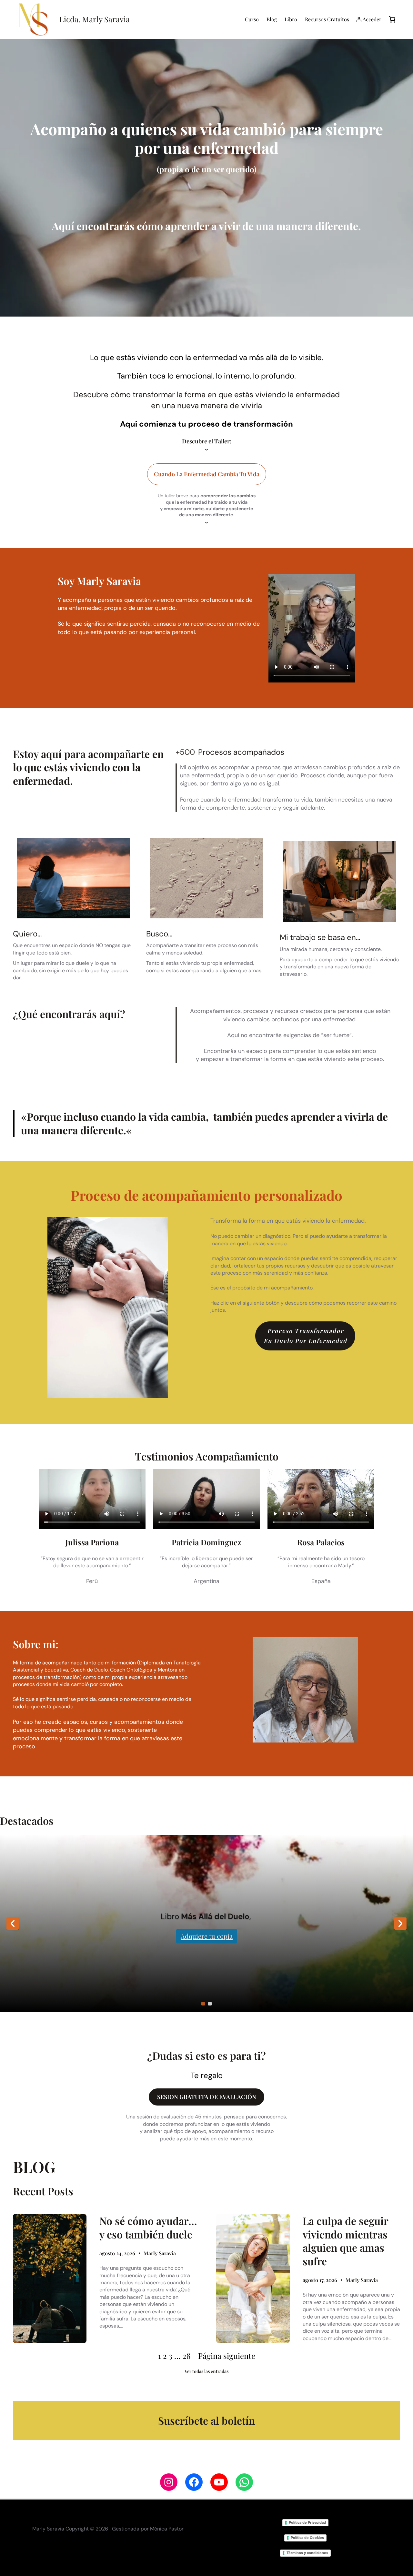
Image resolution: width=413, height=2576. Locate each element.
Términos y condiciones (307, 2553)
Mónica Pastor (167, 2529)
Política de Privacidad (307, 2522)
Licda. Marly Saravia (95, 19)
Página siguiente (227, 2356)
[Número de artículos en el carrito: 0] (392, 19)
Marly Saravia (160, 2253)
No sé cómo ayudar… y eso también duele (148, 2227)
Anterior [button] (13, 1924)
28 (186, 2356)
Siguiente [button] (400, 1924)
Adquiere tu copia (207, 1936)
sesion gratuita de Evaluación (207, 2097)
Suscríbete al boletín (206, 2420)
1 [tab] (203, 2004)
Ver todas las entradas (206, 2371)
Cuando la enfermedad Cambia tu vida (207, 474)
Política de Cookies (307, 2538)
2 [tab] (210, 2004)
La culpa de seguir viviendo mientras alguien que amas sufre (345, 2241)
